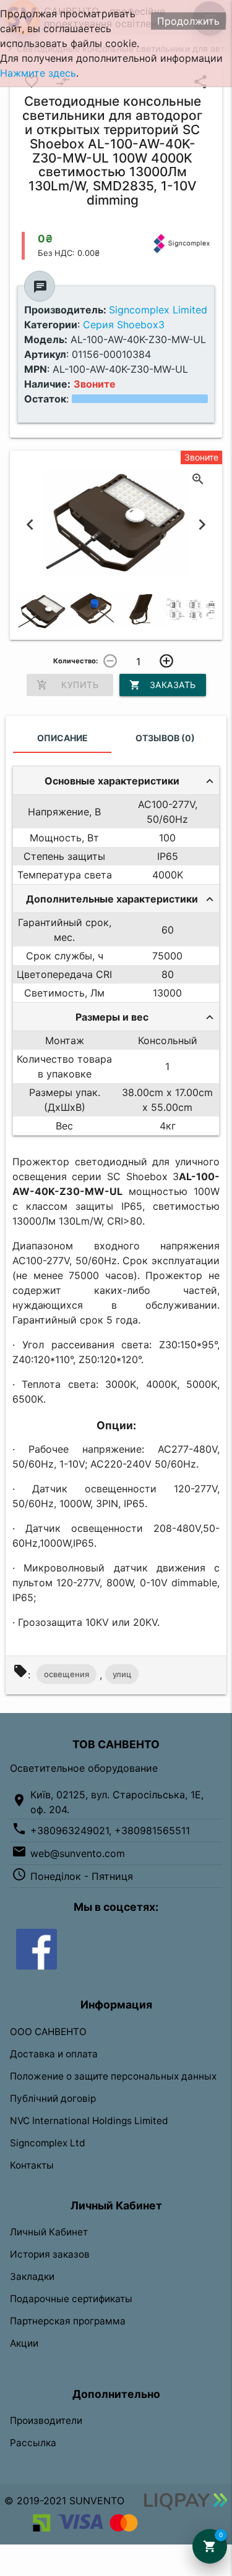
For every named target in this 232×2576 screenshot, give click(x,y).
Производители (46, 2421)
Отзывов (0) (165, 738)
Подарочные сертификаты (71, 2299)
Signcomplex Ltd (48, 2143)
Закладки (32, 2276)
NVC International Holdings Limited (89, 2121)
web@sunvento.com (78, 1853)
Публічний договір (53, 2098)
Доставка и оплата (54, 2054)
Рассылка (33, 2443)
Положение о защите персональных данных (113, 2076)
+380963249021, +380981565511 (110, 1830)
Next (202, 525)
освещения (67, 1674)
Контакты (32, 2165)
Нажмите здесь (38, 73)
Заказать (163, 685)
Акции (24, 2343)
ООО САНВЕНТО (48, 2032)
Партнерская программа (68, 2321)
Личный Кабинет (49, 2232)
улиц (122, 1674)
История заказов (50, 2254)
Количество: (75, 661)
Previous (30, 525)
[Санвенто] (37, 1949)
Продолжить (188, 21)
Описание (62, 738)
